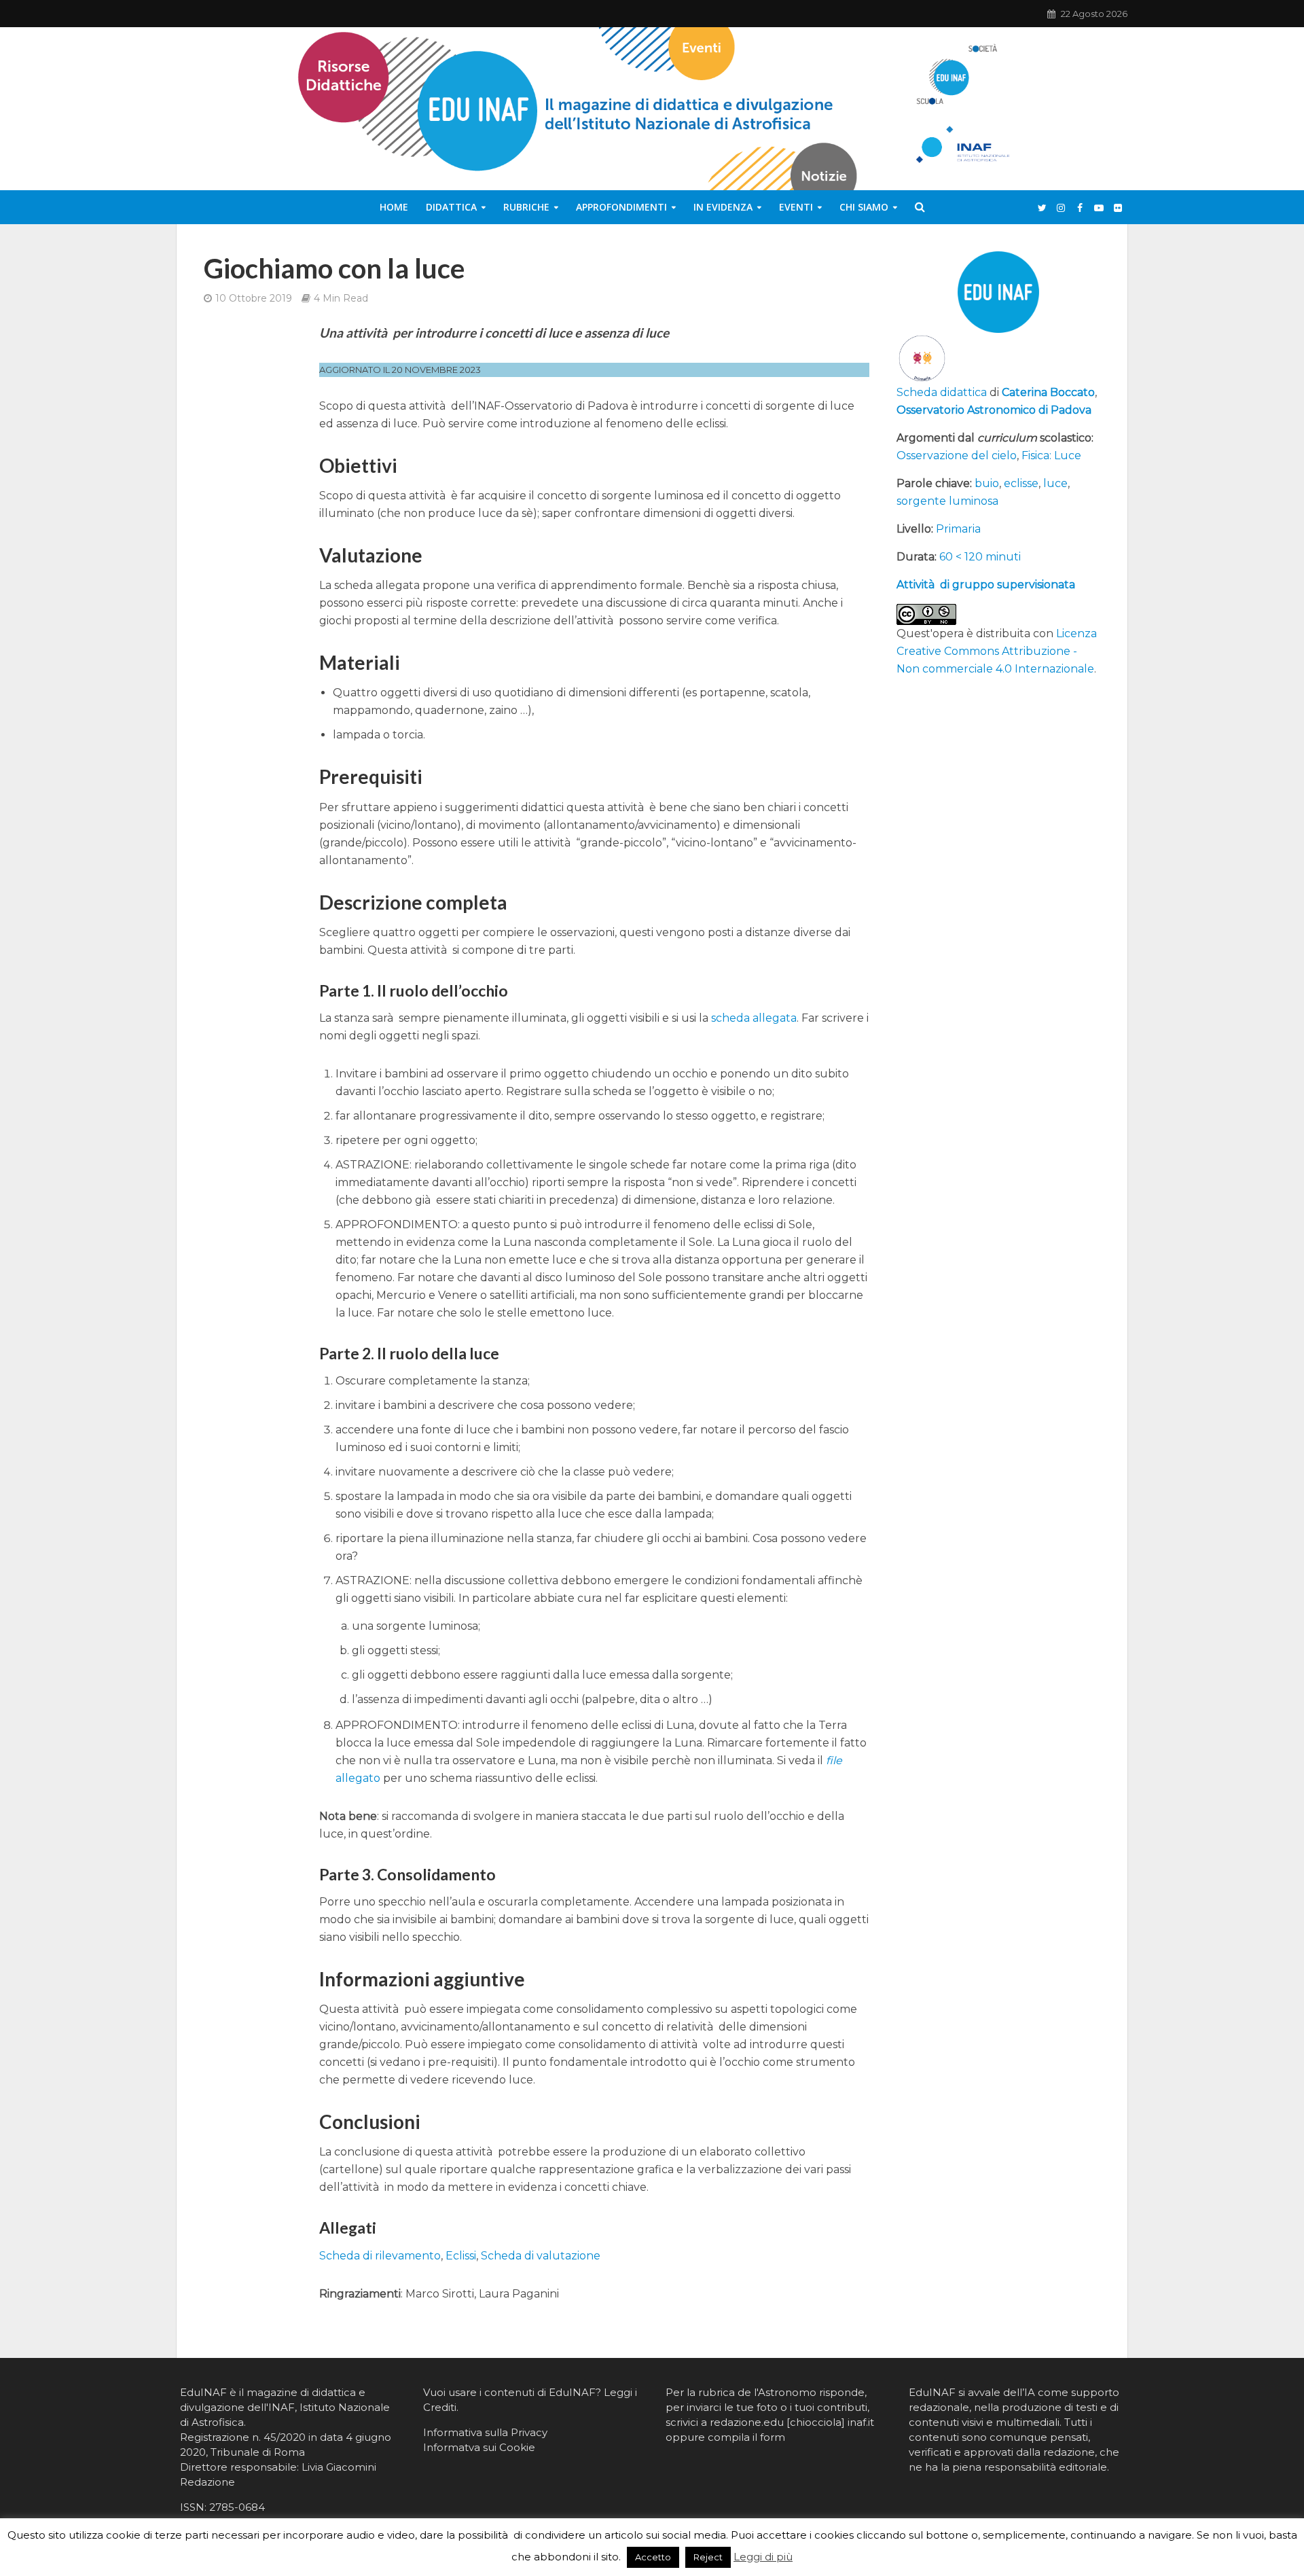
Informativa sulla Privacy (485, 2432)
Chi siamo (864, 207)
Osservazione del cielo (957, 455)
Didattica (451, 207)
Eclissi (461, 2256)
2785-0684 (237, 2507)
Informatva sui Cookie (479, 2447)
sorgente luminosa (947, 501)
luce (1055, 483)
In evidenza (723, 207)
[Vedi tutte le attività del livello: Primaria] (922, 358)
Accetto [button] (653, 2557)
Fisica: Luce (1051, 455)
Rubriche (526, 207)
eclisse (1021, 483)
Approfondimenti (621, 207)
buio (987, 483)
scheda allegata (754, 1018)
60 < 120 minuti (980, 557)
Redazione (207, 2482)
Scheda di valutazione (541, 2256)
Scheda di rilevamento (380, 2256)
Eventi (796, 207)
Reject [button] (708, 2557)
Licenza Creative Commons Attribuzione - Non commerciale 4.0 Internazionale (997, 651)
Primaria (958, 529)
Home (394, 207)
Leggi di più (763, 2557)
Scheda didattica (942, 392)
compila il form (746, 2437)
